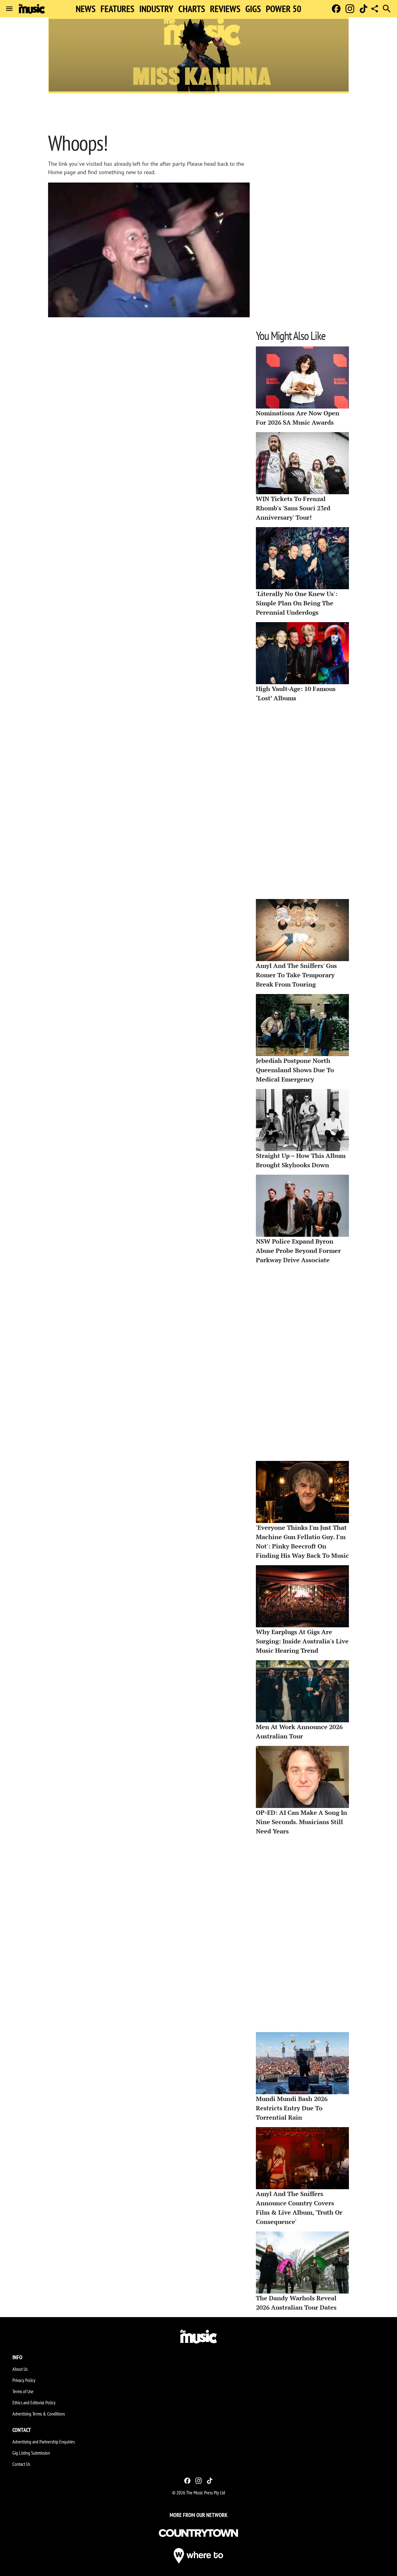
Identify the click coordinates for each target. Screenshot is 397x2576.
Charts (192, 9)
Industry (156, 9)
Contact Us (21, 2464)
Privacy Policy (24, 2380)
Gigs (253, 9)
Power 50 (283, 9)
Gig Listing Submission (31, 2453)
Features (117, 9)
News (86, 9)
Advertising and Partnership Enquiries (44, 2442)
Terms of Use (23, 2391)
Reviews (225, 9)
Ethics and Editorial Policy (34, 2402)
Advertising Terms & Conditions (39, 2414)
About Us (20, 2369)
